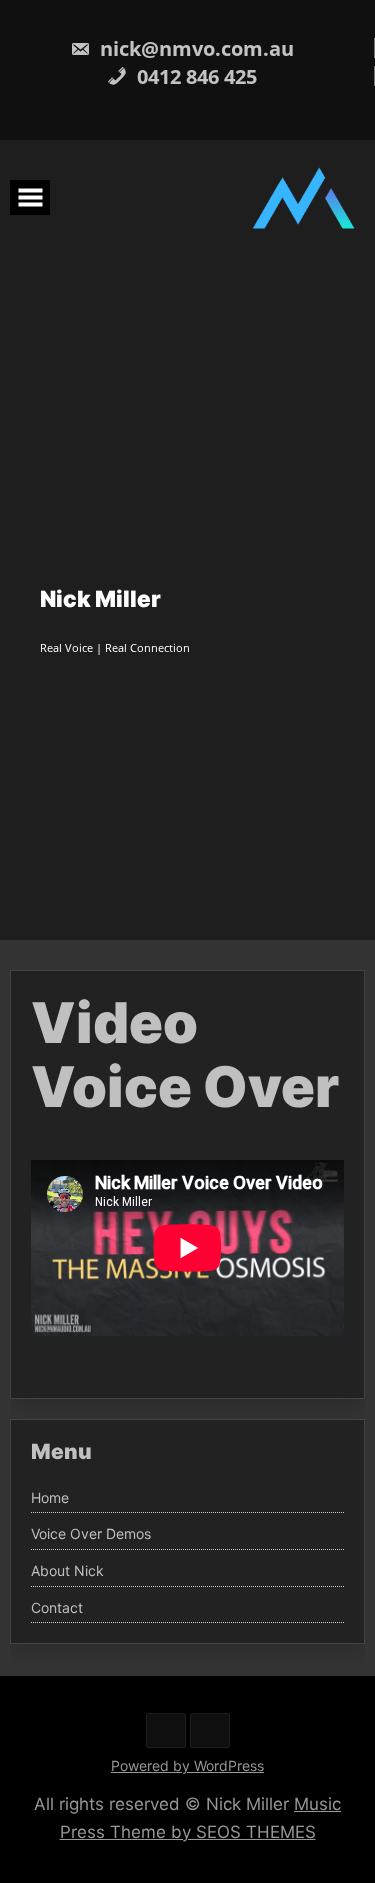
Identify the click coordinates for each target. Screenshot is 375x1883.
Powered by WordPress (187, 1765)
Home (50, 1498)
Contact (57, 1608)
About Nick (67, 1571)
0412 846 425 (194, 76)
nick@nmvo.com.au (194, 48)
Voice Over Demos (91, 1534)
